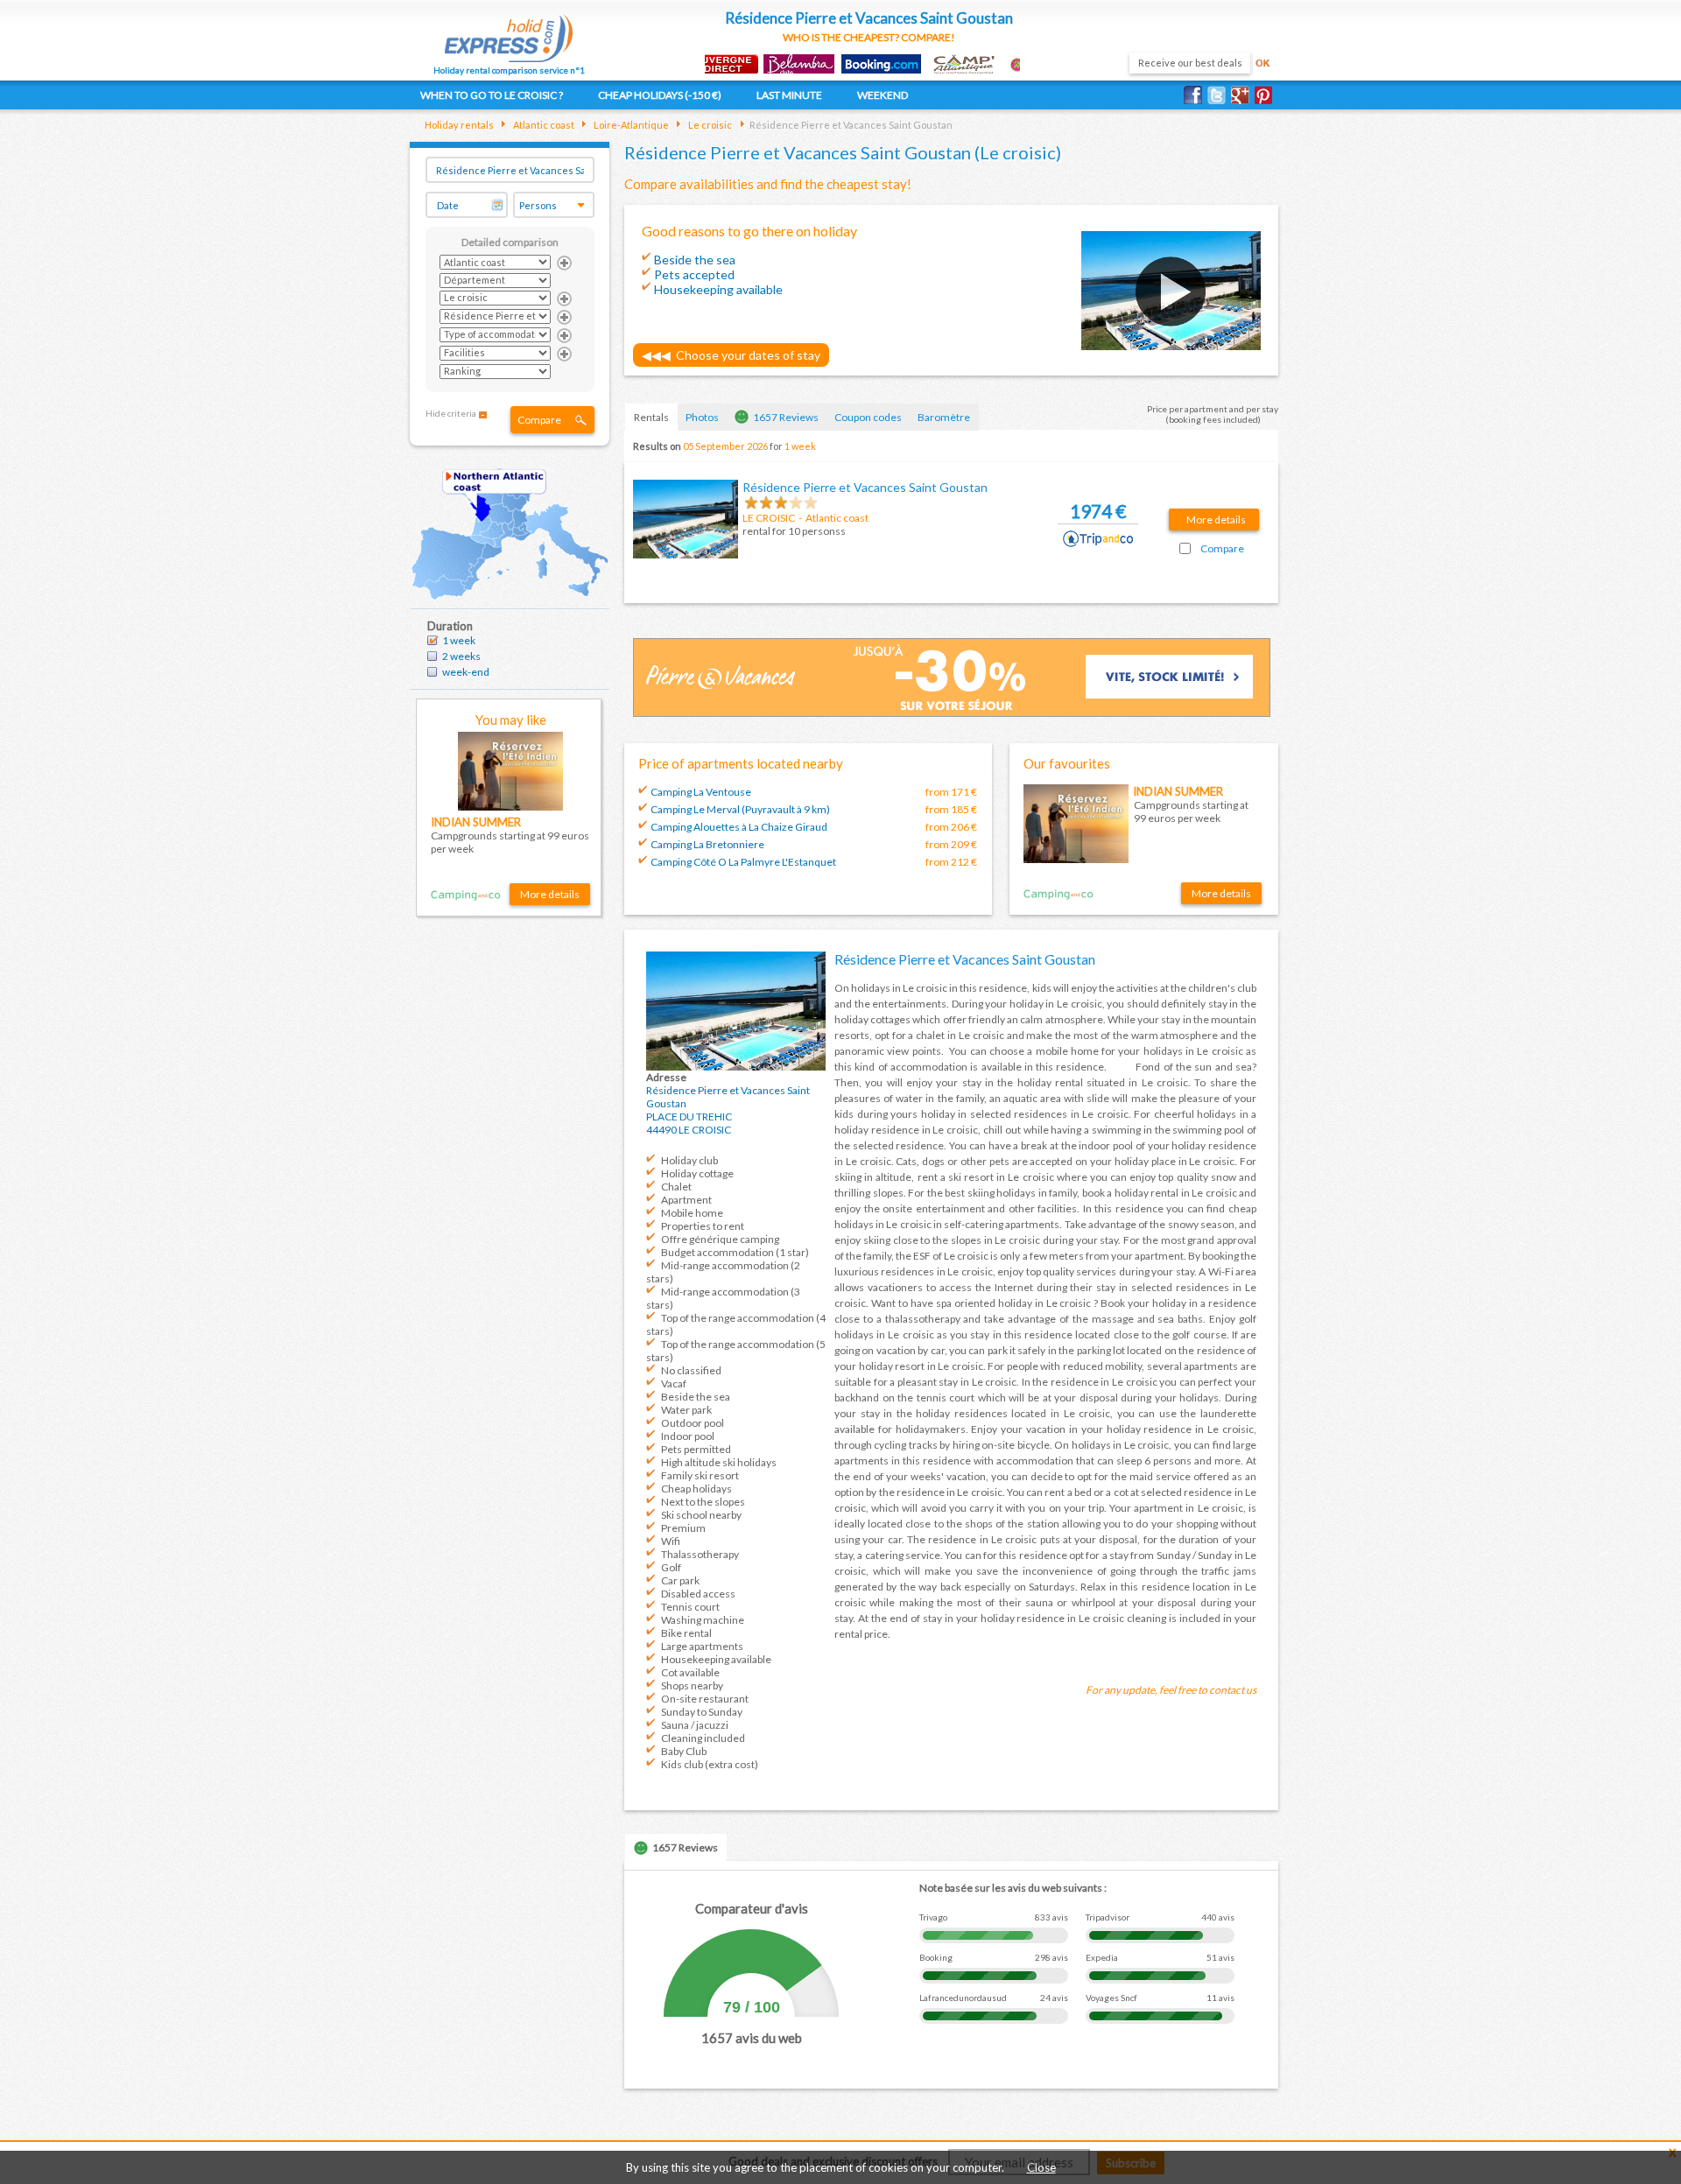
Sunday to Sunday (702, 1712)
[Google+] (1243, 95)
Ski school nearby (701, 1515)
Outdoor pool (693, 1423)
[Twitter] (1219, 95)
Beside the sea (696, 1397)
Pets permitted (696, 1449)
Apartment (686, 1200)
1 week (459, 640)
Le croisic (709, 125)
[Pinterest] (1266, 95)
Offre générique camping (720, 1239)
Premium (683, 1528)
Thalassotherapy (700, 1554)
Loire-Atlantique (630, 125)
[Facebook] (1196, 95)
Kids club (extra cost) (710, 1764)
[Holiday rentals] (509, 33)
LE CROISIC (769, 518)
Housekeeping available (716, 1659)
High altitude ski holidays (719, 1462)
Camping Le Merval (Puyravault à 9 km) (740, 809)
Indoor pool (688, 1436)
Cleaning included (703, 1738)
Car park (680, 1580)
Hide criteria (451, 413)
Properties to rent (703, 1226)
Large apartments (702, 1646)
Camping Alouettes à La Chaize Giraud (739, 827)
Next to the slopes (703, 1502)
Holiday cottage (697, 1173)
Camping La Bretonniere (707, 844)
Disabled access (698, 1594)
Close (1041, 2167)
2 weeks (461, 656)
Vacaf (674, 1383)
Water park (686, 1410)
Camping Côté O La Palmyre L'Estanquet (743, 862)
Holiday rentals (459, 125)
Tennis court (690, 1607)
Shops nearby (692, 1685)
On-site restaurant (705, 1699)
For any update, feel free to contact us (1171, 1690)
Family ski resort (700, 1475)
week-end (466, 672)
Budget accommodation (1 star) (735, 1252)
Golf (671, 1567)
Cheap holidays (696, 1489)
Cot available (690, 1672)
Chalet (676, 1187)
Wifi (671, 1541)
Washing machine (703, 1620)
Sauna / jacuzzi (695, 1725)
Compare (539, 420)
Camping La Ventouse (701, 792)
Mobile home (692, 1213)
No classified (691, 1370)
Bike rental (686, 1633)
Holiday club (689, 1160)
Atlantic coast (543, 125)
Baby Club (684, 1751)
